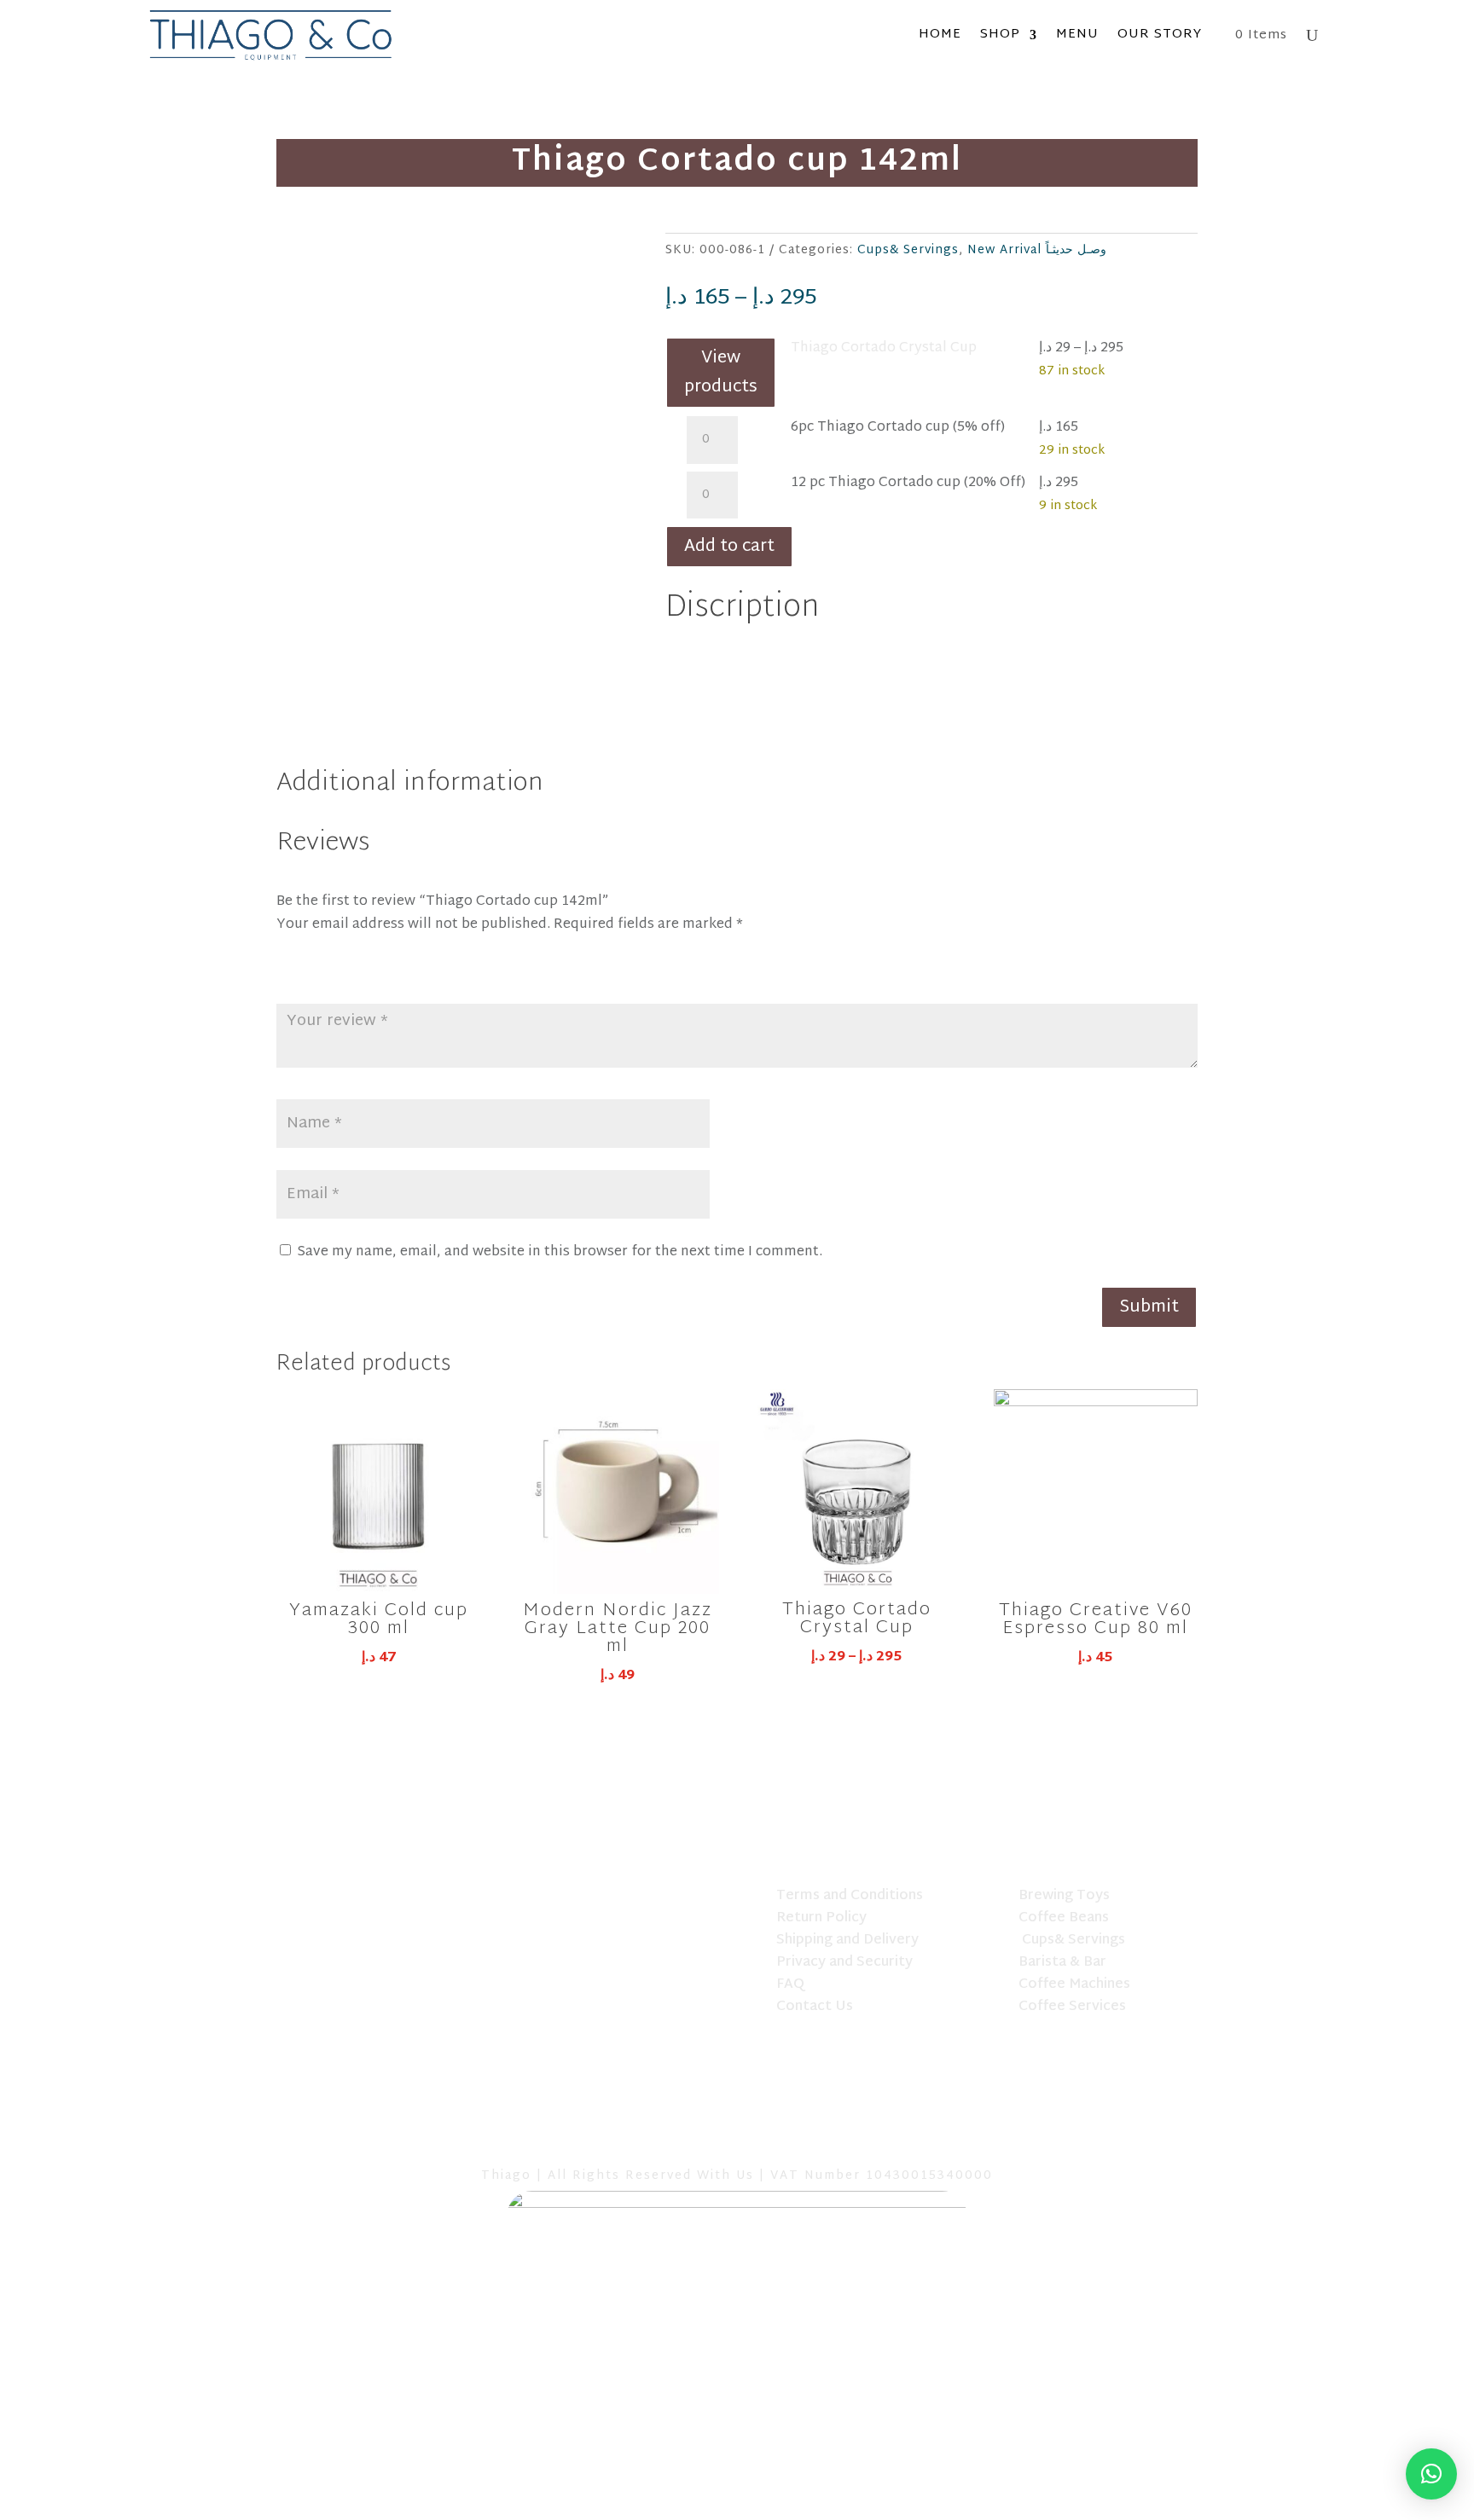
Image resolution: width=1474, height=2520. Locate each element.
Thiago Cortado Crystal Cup (884, 348)
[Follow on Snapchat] (737, 2138)
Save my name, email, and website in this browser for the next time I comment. (560, 1252)
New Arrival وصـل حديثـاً (1037, 250)
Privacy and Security (844, 1963)
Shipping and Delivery (847, 1941)
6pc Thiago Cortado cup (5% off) (898, 428)
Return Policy (821, 1918)
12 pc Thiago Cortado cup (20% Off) (908, 483)
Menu (1077, 35)
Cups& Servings (908, 250)
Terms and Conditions (850, 1896)
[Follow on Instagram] (781, 2138)
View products (721, 373)
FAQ (790, 1985)
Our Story (1160, 35)
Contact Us (815, 2007)
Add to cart (729, 547)
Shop (1000, 35)
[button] (1431, 2474)
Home (940, 35)
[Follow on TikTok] (693, 2138)
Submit (1149, 1307)
